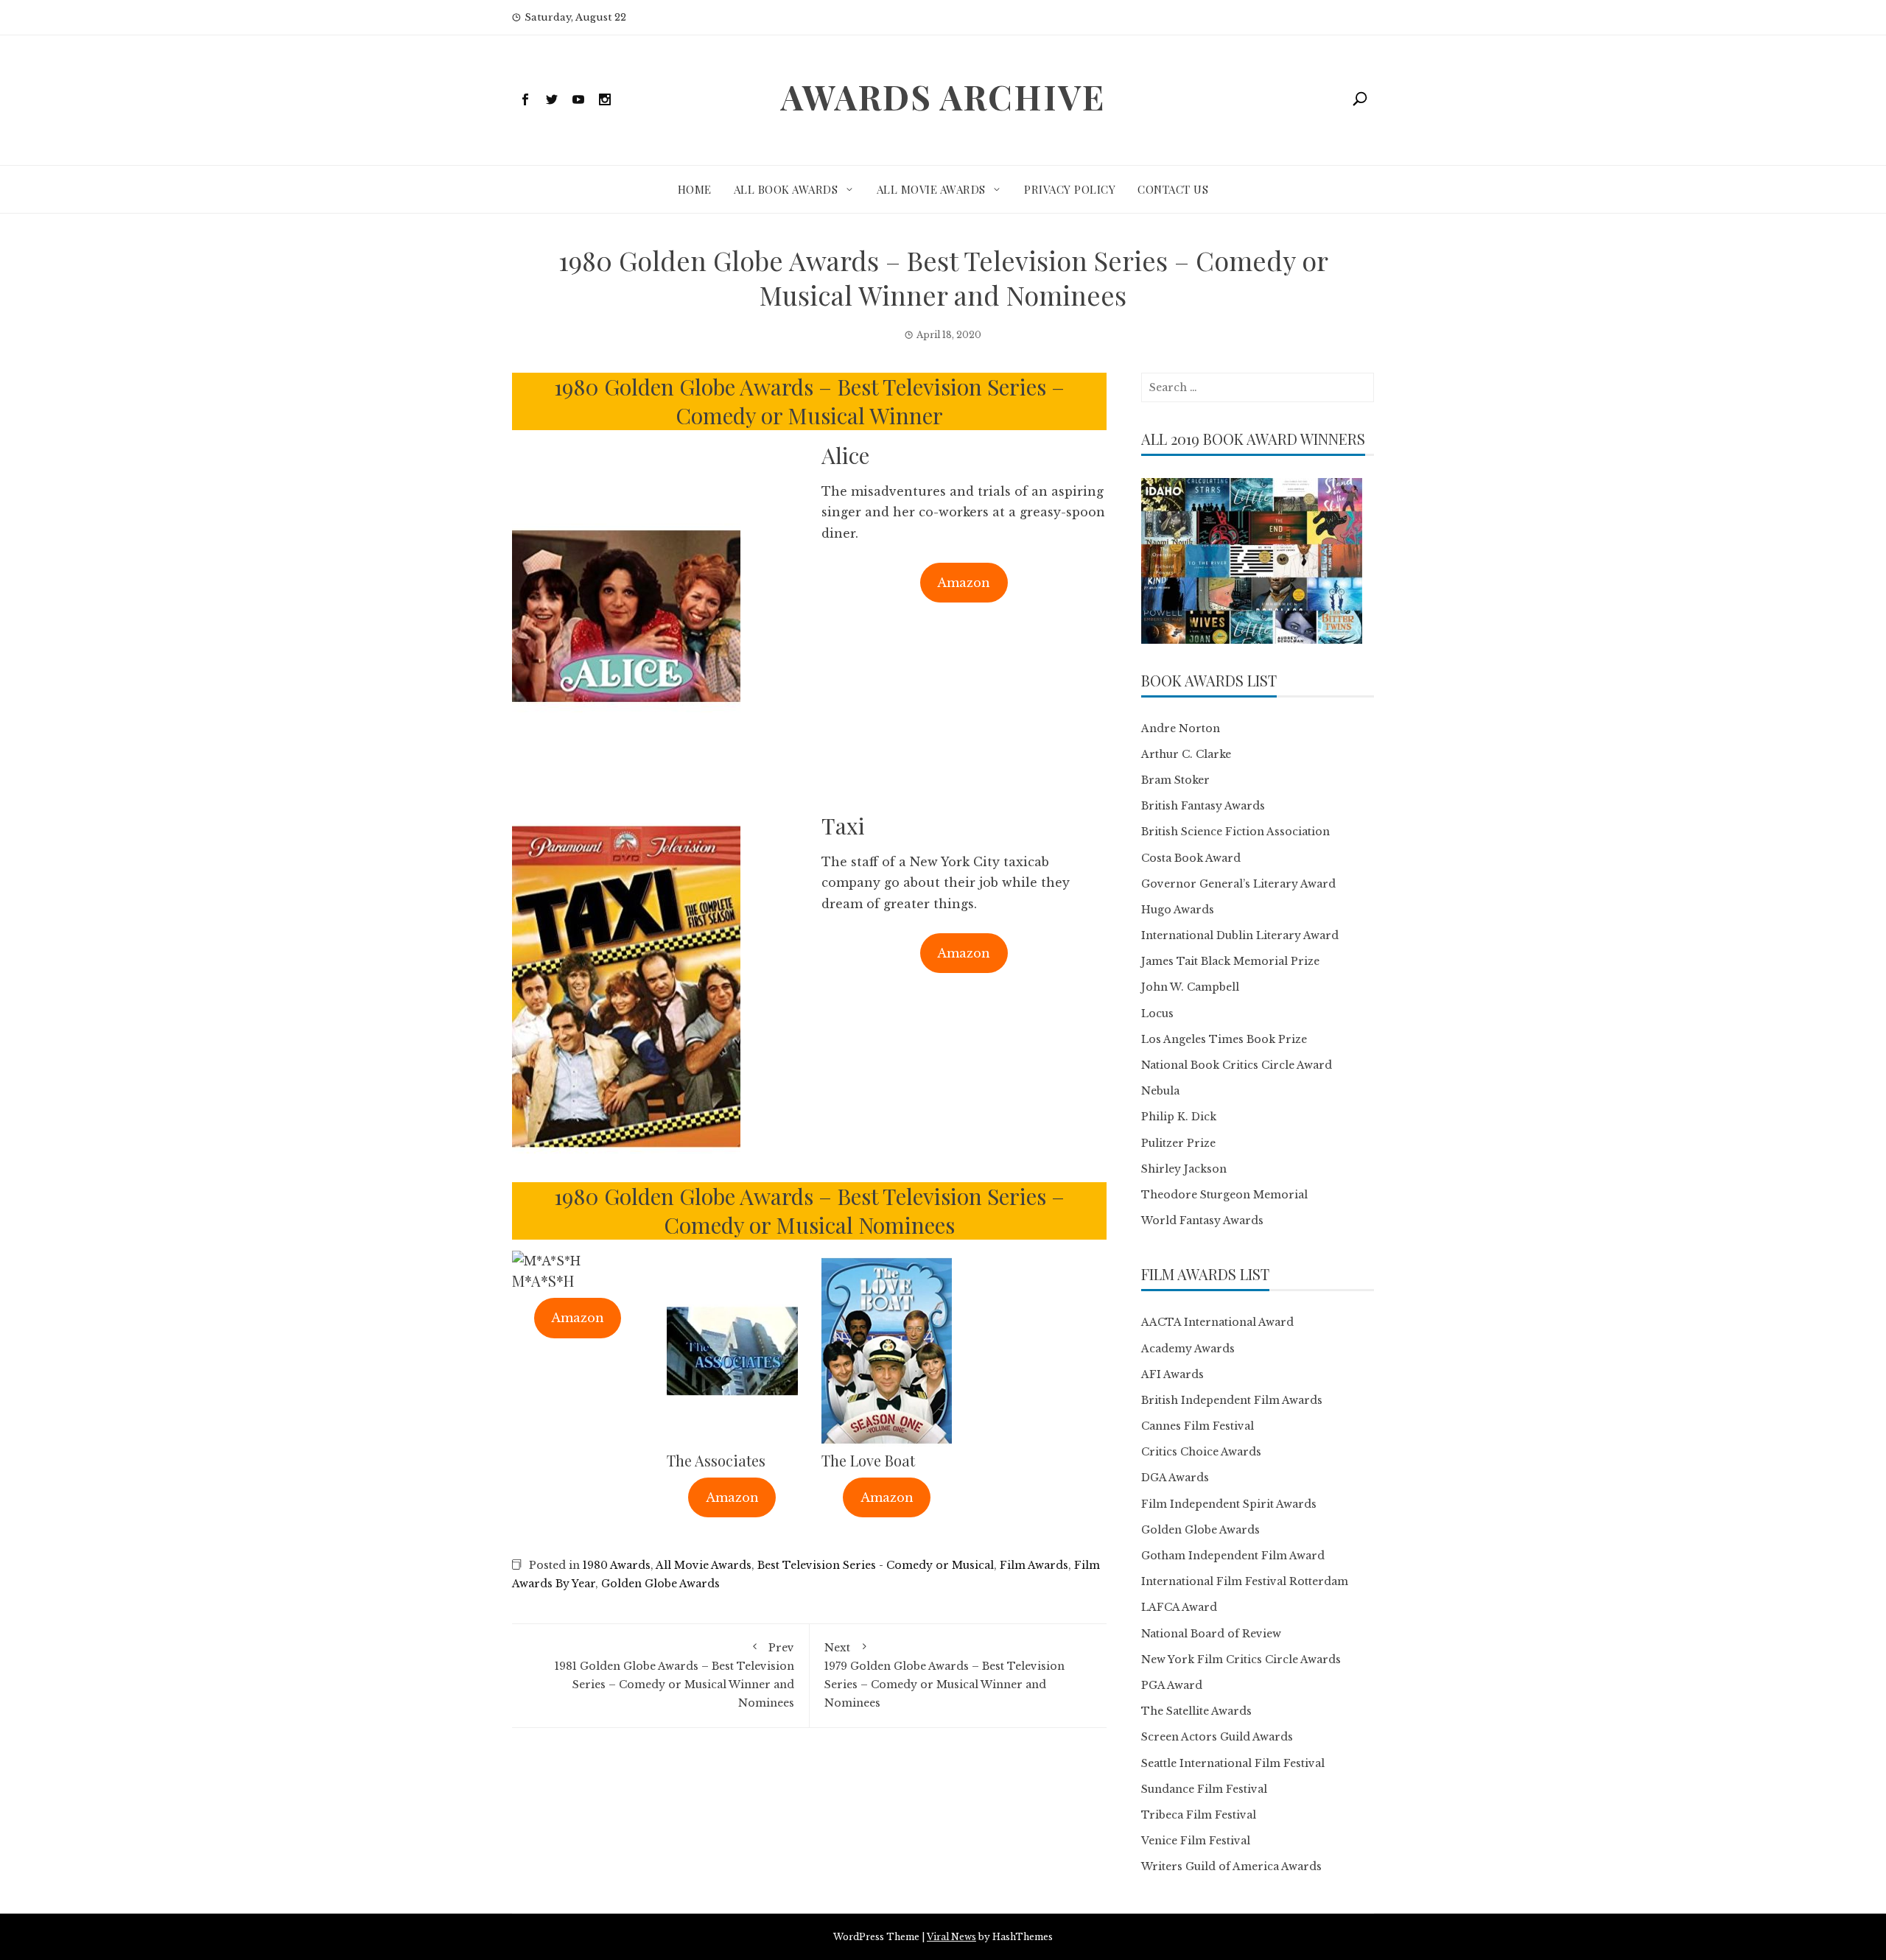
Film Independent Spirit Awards (1229, 1504)
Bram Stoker (1175, 780)
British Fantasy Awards (1203, 806)
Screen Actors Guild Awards (1217, 1737)
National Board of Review (1211, 1634)
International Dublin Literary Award (1240, 935)
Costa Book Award (1191, 858)
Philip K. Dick (1179, 1117)
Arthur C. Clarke (1186, 754)
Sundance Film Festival (1204, 1789)
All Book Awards (786, 189)
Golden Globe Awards (660, 1584)
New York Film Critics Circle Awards (1241, 1659)
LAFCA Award (1179, 1607)
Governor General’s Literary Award (1238, 884)
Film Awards (1034, 1565)
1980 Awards (617, 1565)
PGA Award (1172, 1685)
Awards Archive (943, 96)
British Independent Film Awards (1232, 1400)
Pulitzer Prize (1178, 1143)
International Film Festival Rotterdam (1245, 1581)
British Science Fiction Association (1235, 832)
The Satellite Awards (1196, 1711)
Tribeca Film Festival (1199, 1815)
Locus (1157, 1014)
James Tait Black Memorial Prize (1230, 961)
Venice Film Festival (1196, 1841)
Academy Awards (1188, 1349)
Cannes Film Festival (1198, 1426)
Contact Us (1173, 189)
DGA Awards (1175, 1478)
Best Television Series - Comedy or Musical (876, 1565)
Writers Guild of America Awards (1231, 1866)
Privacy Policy (1070, 189)
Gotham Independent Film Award (1233, 1556)
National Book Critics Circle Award (1237, 1065)
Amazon (964, 583)
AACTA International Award (1217, 1322)
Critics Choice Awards (1201, 1452)
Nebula (1160, 1091)
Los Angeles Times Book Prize (1224, 1039)
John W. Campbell (1190, 987)
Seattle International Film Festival (1233, 1763)
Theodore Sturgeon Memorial (1224, 1195)
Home (695, 189)
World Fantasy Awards (1202, 1220)
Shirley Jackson (1184, 1169)
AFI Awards (1172, 1374)
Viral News (951, 1937)
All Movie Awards (931, 189)
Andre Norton (1181, 728)
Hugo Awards (1178, 910)
